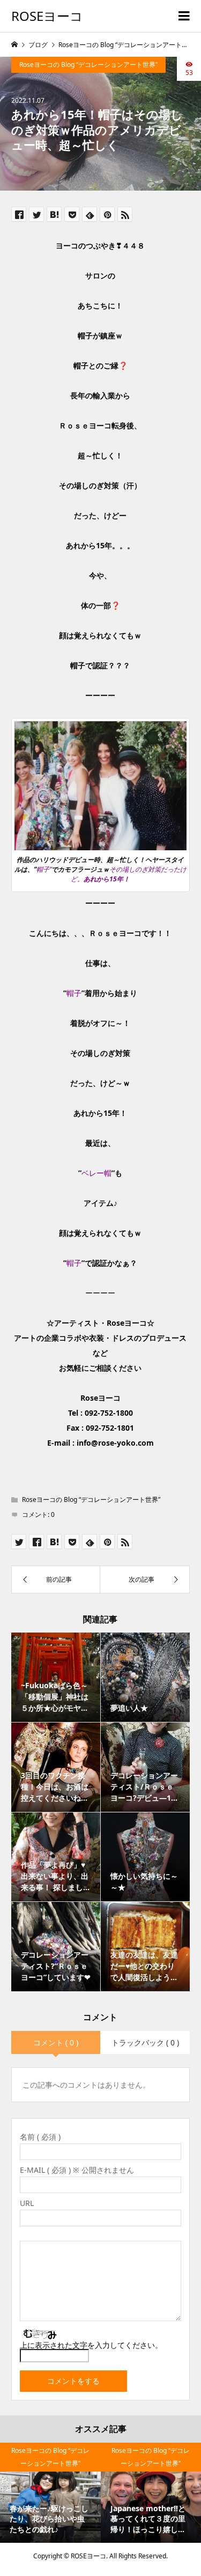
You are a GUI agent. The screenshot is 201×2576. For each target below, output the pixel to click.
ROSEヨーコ (47, 16)
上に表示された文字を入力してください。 (91, 2345)
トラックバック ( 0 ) (145, 2042)
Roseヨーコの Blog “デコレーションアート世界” (88, 65)
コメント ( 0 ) (56, 2042)
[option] (50, 2493)
